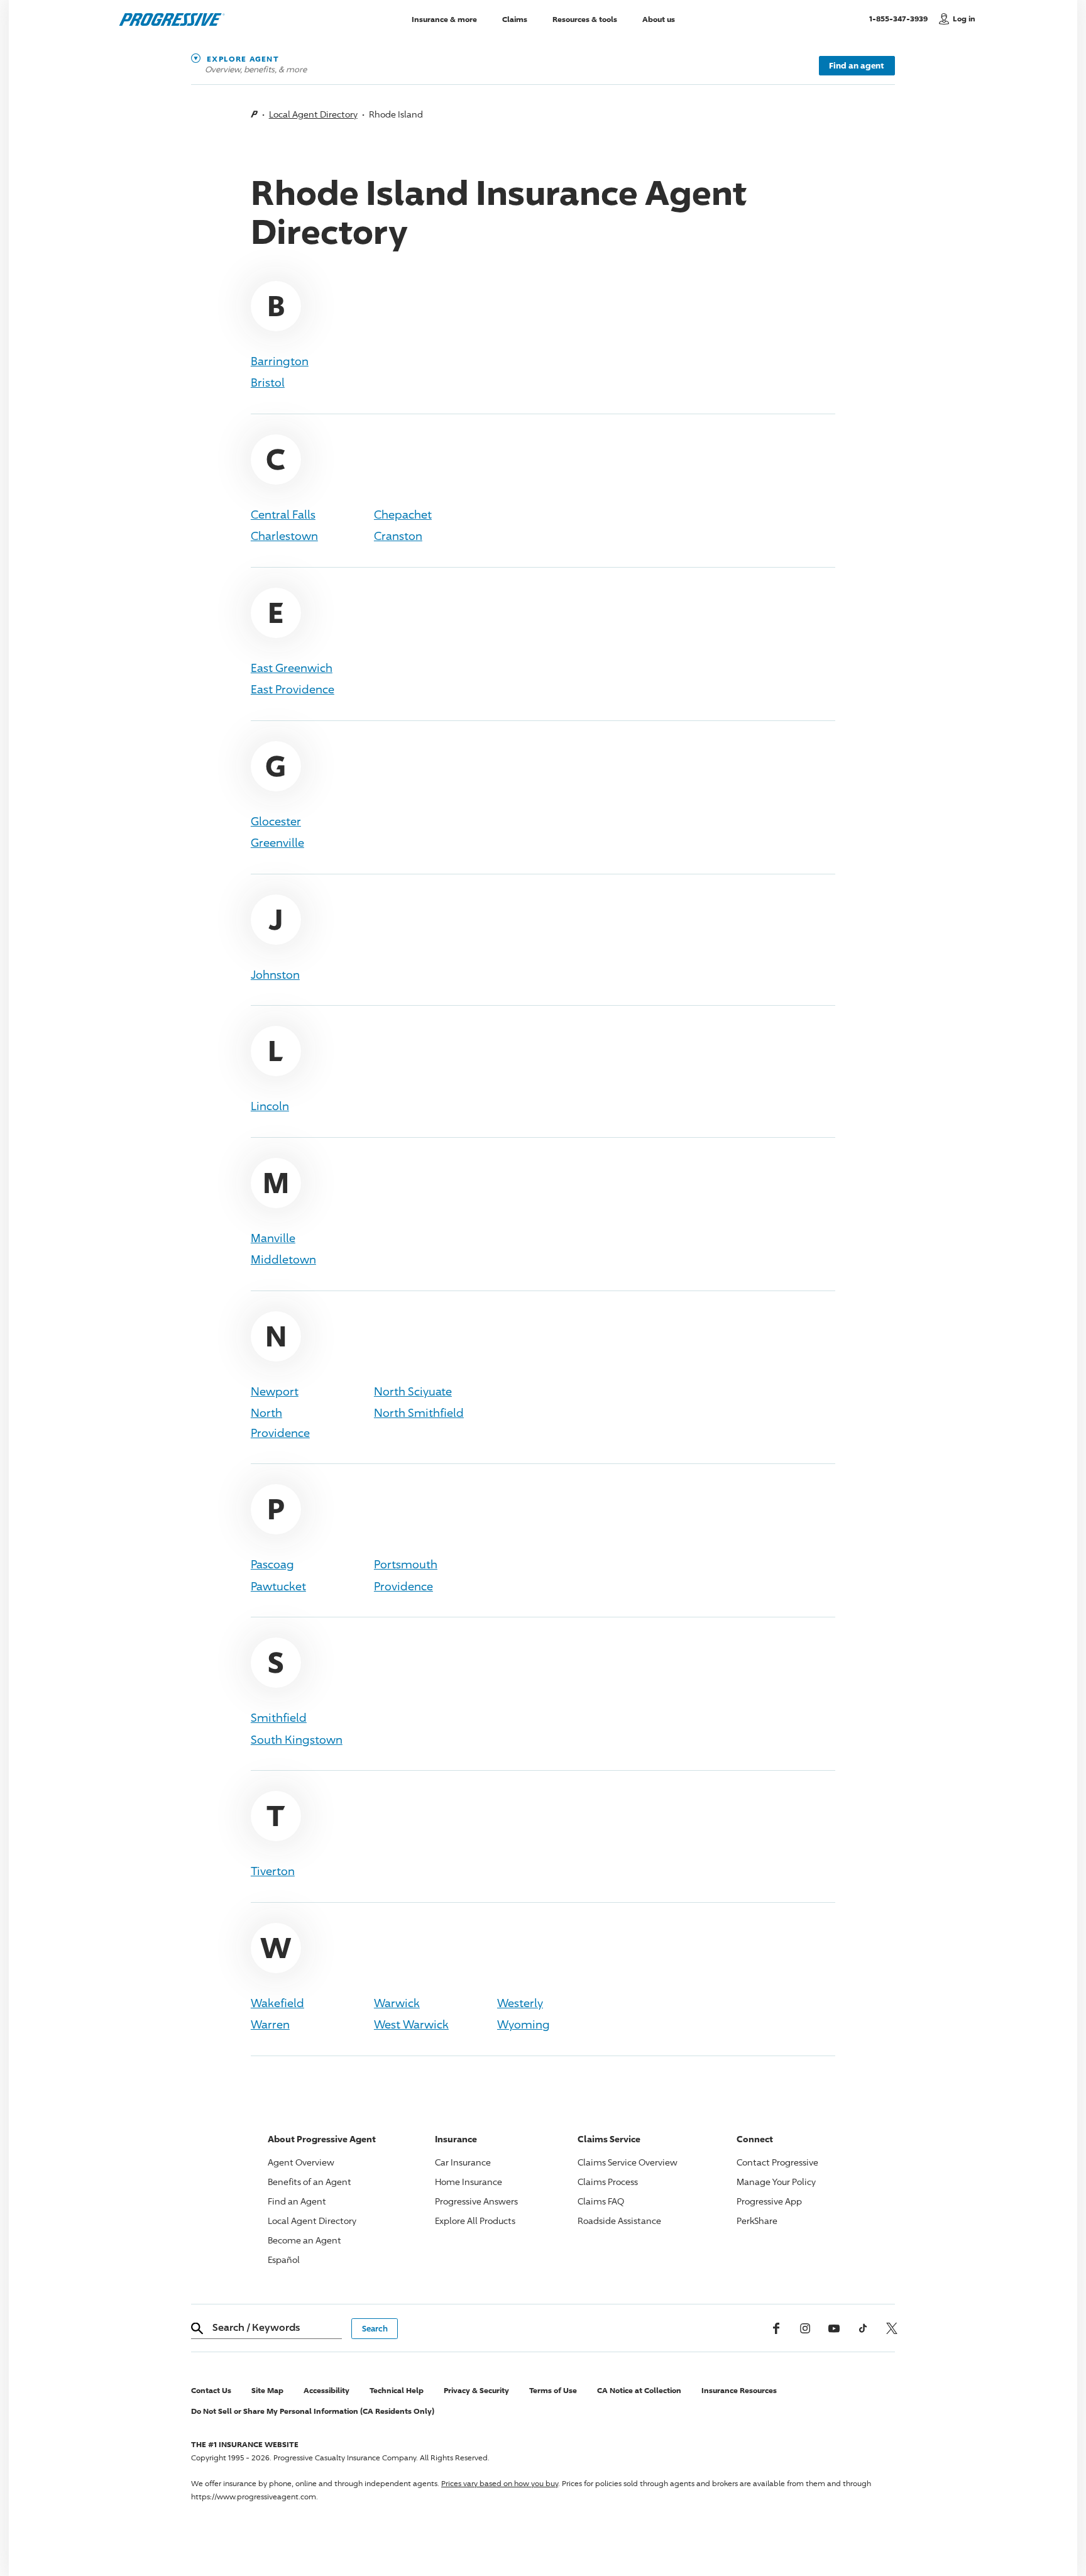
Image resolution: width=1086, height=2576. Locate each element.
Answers (476, 2201)
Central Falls (283, 514)
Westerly (520, 2003)
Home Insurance (469, 2182)
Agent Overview (301, 2162)
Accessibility (326, 2390)
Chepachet (403, 514)
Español (284, 2260)
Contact (777, 2162)
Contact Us (211, 2390)
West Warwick (411, 2024)
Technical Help (397, 2390)
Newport (275, 1391)
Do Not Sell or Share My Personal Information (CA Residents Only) (313, 2411)
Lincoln (270, 1106)
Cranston (398, 536)
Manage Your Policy (776, 2182)
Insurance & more (444, 19)
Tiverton (273, 1871)
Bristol (268, 382)
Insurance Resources (739, 2390)
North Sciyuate (413, 1391)
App (769, 2201)
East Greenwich (292, 668)
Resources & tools (585, 19)
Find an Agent (297, 2201)
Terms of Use (553, 2390)
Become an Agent (304, 2240)
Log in (964, 19)
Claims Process (608, 2182)
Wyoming (524, 2024)
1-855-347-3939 (901, 18)
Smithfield (279, 1717)
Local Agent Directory (313, 114)
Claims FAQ (601, 2201)
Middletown (283, 1259)
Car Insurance (463, 2162)
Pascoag (272, 1564)
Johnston (275, 974)
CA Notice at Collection (639, 2390)
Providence (403, 1586)
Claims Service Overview (628, 2162)
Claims (515, 19)
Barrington (280, 361)
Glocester (276, 821)
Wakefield (277, 2003)
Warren (270, 2024)
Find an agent (857, 65)
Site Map (267, 2390)
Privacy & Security (476, 2390)
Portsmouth (406, 1564)
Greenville (277, 842)
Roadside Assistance (619, 2221)
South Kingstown (297, 1739)
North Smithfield (419, 1412)
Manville (273, 1238)
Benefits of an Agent (310, 2182)
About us (659, 19)
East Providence (293, 689)
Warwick (397, 2003)
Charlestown (284, 536)
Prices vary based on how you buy (500, 2483)
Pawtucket (278, 1586)
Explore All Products (475, 2221)
